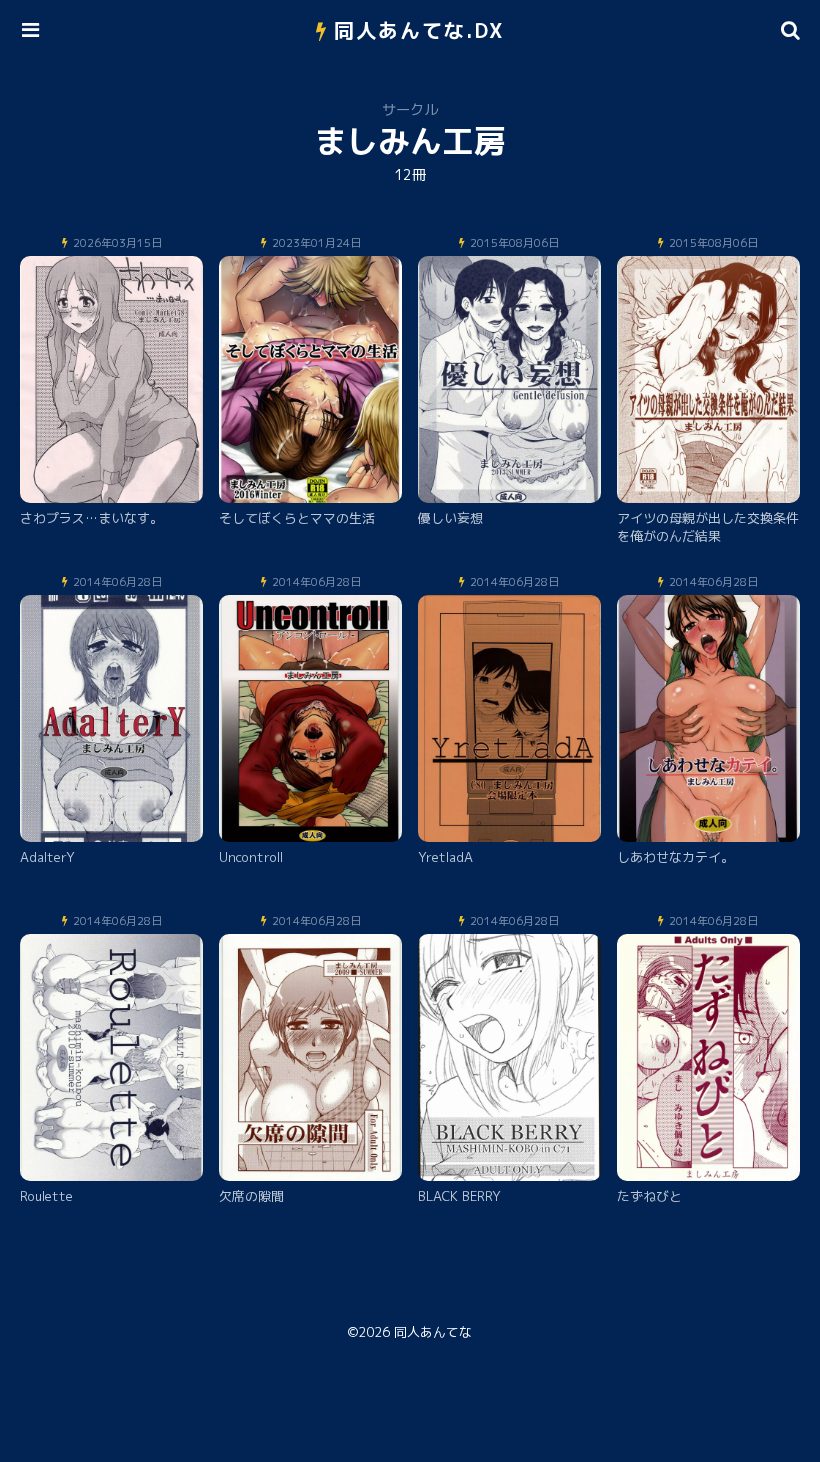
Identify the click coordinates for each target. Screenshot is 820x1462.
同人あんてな (433, 1332)
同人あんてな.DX (419, 30)
